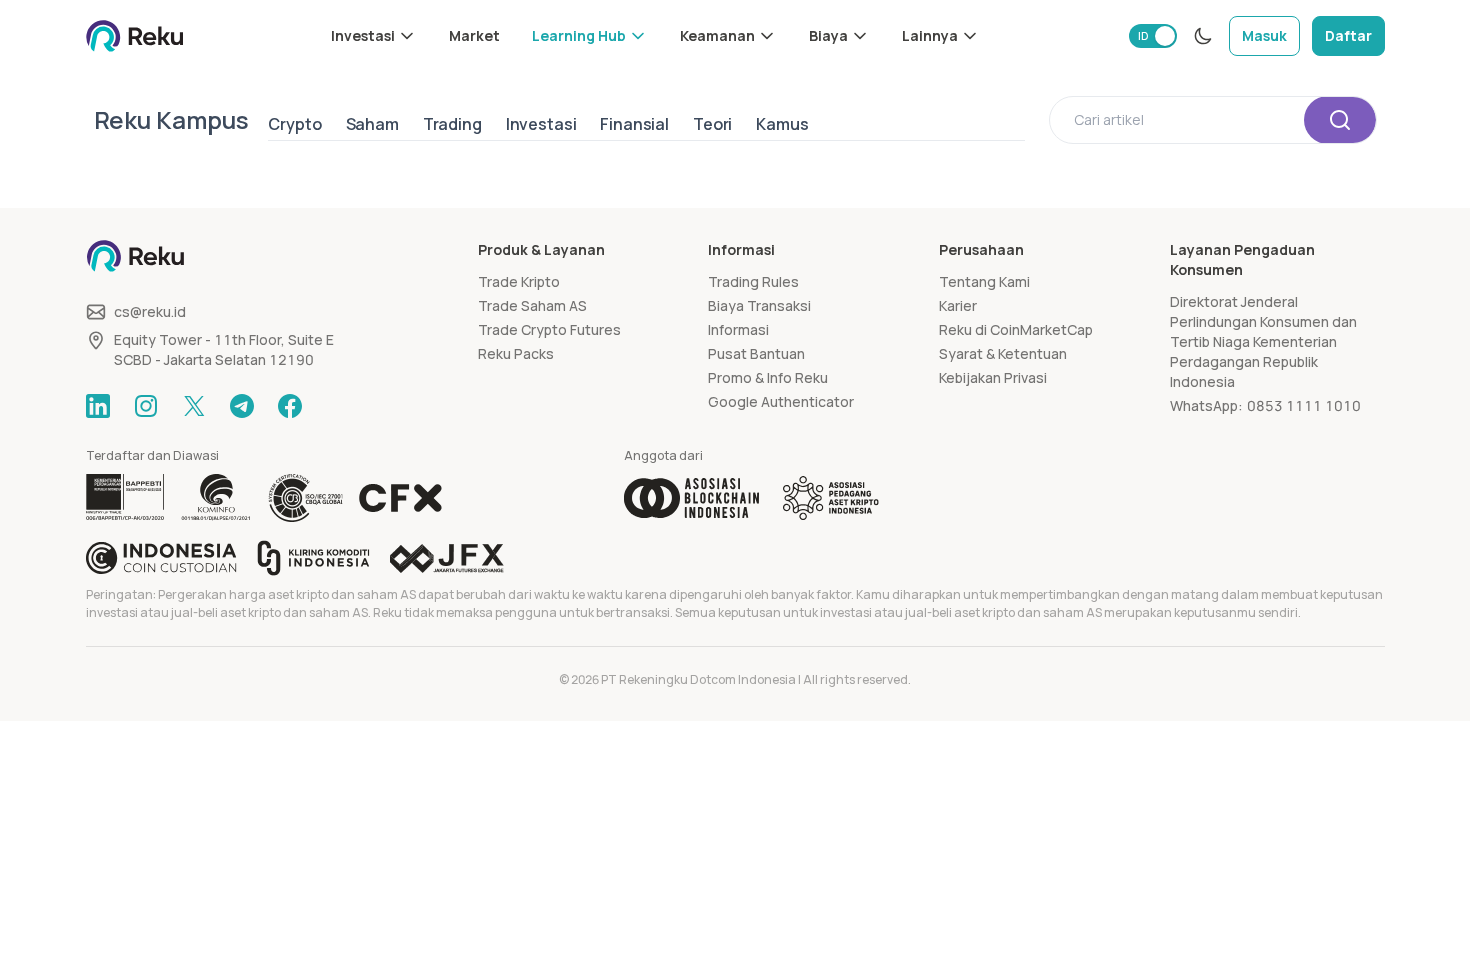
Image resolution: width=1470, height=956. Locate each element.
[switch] (1153, 36)
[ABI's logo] (691, 498)
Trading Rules (753, 281)
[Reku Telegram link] (242, 406)
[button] (374, 36)
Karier (958, 305)
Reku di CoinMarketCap (1016, 329)
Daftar (1348, 35)
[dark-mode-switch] (1203, 36)
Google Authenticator (781, 401)
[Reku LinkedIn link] (98, 406)
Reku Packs (516, 353)
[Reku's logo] (135, 36)
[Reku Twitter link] (194, 406)
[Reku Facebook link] (290, 406)
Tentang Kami (984, 281)
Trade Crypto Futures (549, 329)
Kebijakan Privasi (993, 377)
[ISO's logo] (305, 498)
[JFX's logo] (447, 558)
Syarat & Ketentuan (1003, 353)
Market (474, 35)
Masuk (1264, 35)
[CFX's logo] (400, 498)
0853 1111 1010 (1304, 405)
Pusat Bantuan (756, 353)
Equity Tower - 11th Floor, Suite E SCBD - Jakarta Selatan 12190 (224, 349)
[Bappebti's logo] (125, 498)
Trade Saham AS (532, 305)
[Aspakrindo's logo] (831, 498)
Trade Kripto (519, 281)
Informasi (738, 329)
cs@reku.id (150, 311)
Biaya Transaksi (759, 305)
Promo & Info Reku (768, 377)
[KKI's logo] (313, 558)
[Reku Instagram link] (146, 406)
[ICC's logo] (161, 558)
